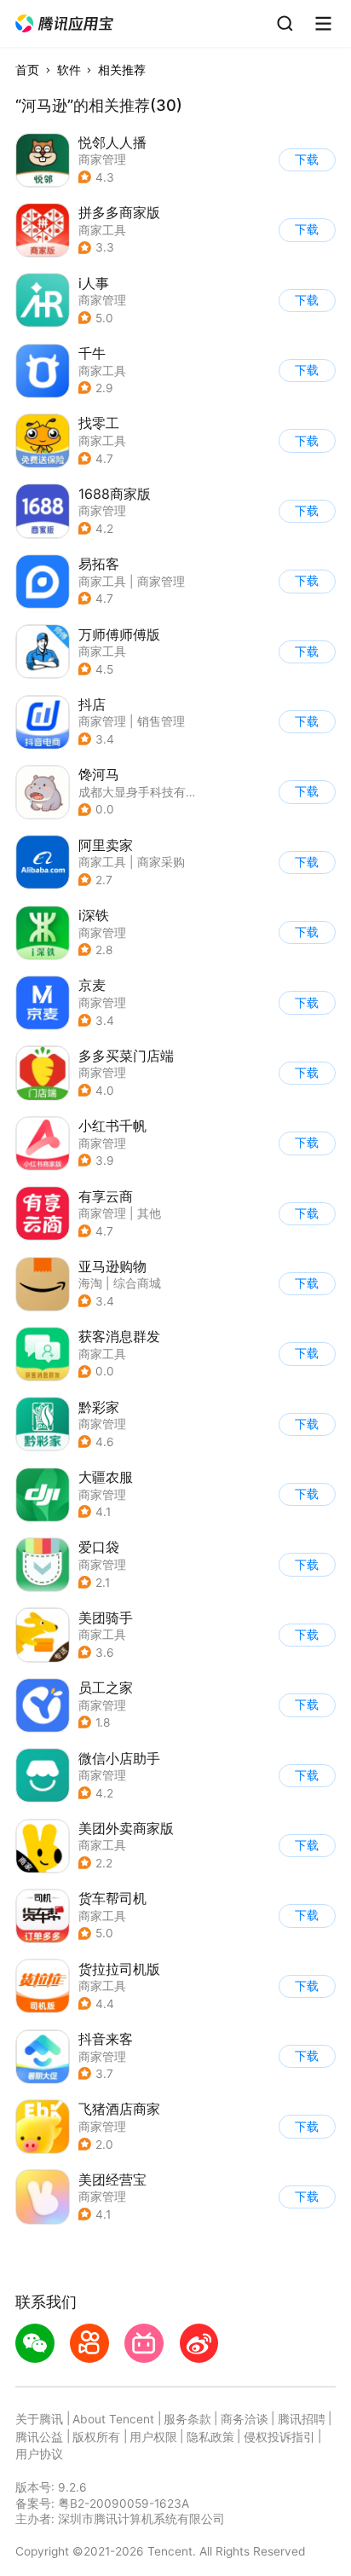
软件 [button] (69, 70)
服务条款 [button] (187, 2419)
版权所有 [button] (96, 2437)
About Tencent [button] (113, 2419)
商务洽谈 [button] (245, 2419)
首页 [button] (27, 70)
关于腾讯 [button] (39, 2419)
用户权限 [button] (153, 2437)
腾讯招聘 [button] (302, 2419)
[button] (65, 24)
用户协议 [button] (39, 2454)
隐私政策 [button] (210, 2437)
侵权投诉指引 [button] (279, 2437)
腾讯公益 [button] (39, 2437)
